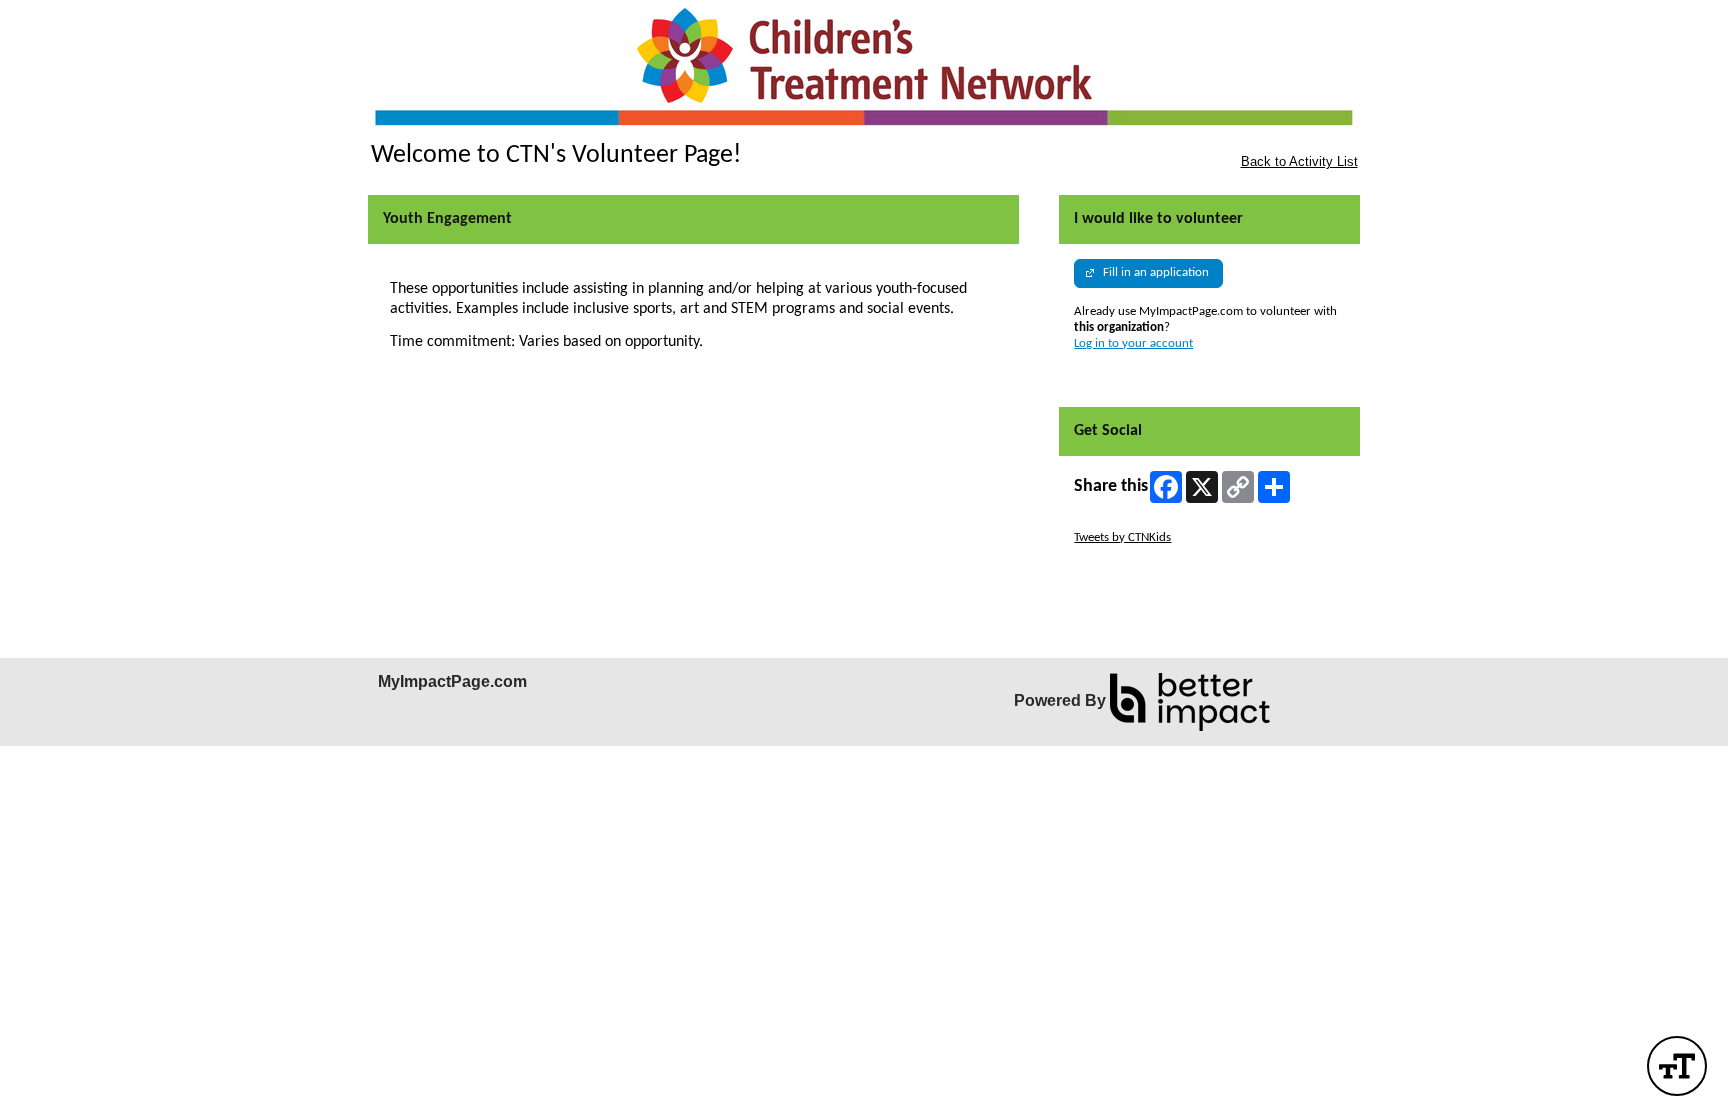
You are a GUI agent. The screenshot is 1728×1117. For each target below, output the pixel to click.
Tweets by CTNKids (1122, 537)
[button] (1677, 1066)
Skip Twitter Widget (1125, 521)
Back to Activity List (1299, 161)
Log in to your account (1133, 343)
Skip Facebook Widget (1132, 569)
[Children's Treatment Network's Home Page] (864, 70)
